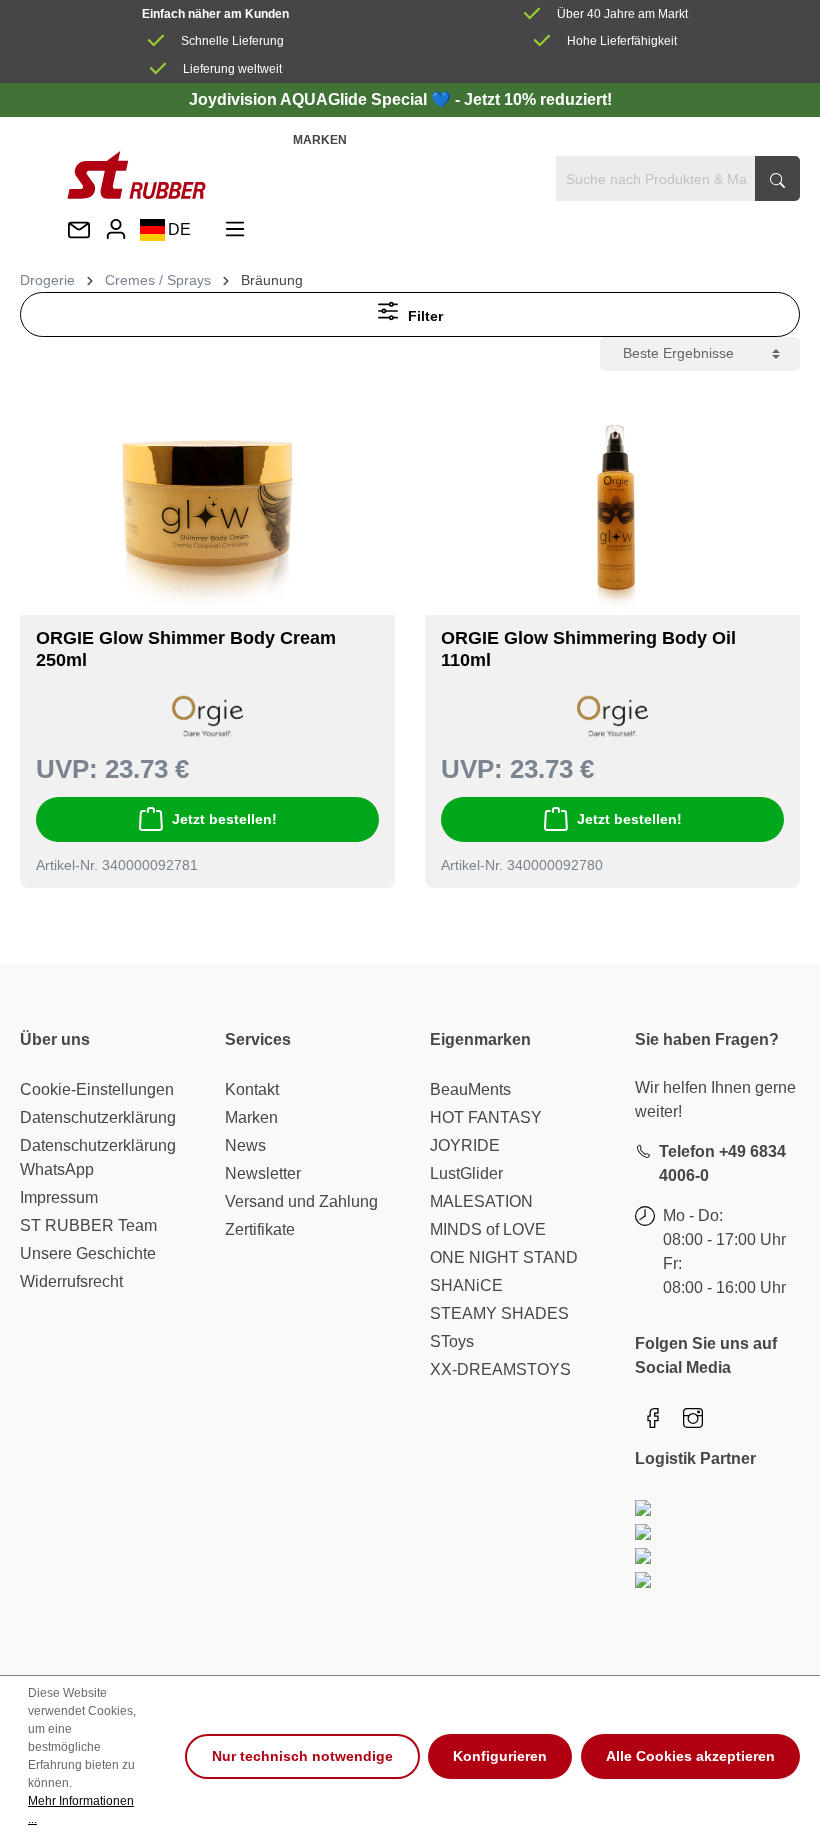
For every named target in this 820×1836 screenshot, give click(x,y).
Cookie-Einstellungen (97, 1089)
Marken (320, 140)
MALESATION (481, 1201)
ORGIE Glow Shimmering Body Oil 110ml (588, 649)
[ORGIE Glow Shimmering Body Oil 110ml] (612, 511)
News (245, 1145)
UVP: (67, 769)
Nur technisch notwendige (302, 1756)
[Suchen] (777, 178)
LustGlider (466, 1173)
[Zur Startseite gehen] (136, 175)
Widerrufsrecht (71, 1281)
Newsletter (263, 1173)
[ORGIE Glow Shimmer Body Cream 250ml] (207, 511)
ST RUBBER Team (88, 1225)
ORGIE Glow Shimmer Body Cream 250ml (186, 649)
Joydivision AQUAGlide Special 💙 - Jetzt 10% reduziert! (400, 99)
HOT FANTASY (486, 1117)
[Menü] (235, 229)
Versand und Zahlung (301, 1201)
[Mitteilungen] (79, 231)
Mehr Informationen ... (81, 1810)
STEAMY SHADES (499, 1313)
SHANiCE (466, 1285)
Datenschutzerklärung (98, 1117)
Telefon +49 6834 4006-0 (722, 1163)
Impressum (59, 1197)
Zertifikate (260, 1229)
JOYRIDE (465, 1145)
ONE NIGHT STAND (504, 1257)
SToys (452, 1341)
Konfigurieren (500, 1756)
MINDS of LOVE (488, 1229)
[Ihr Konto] (116, 229)
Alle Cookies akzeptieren (690, 1756)
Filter (423, 316)
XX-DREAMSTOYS (500, 1369)
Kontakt (252, 1089)
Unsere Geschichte (88, 1253)
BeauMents (470, 1089)
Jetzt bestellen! (224, 819)
